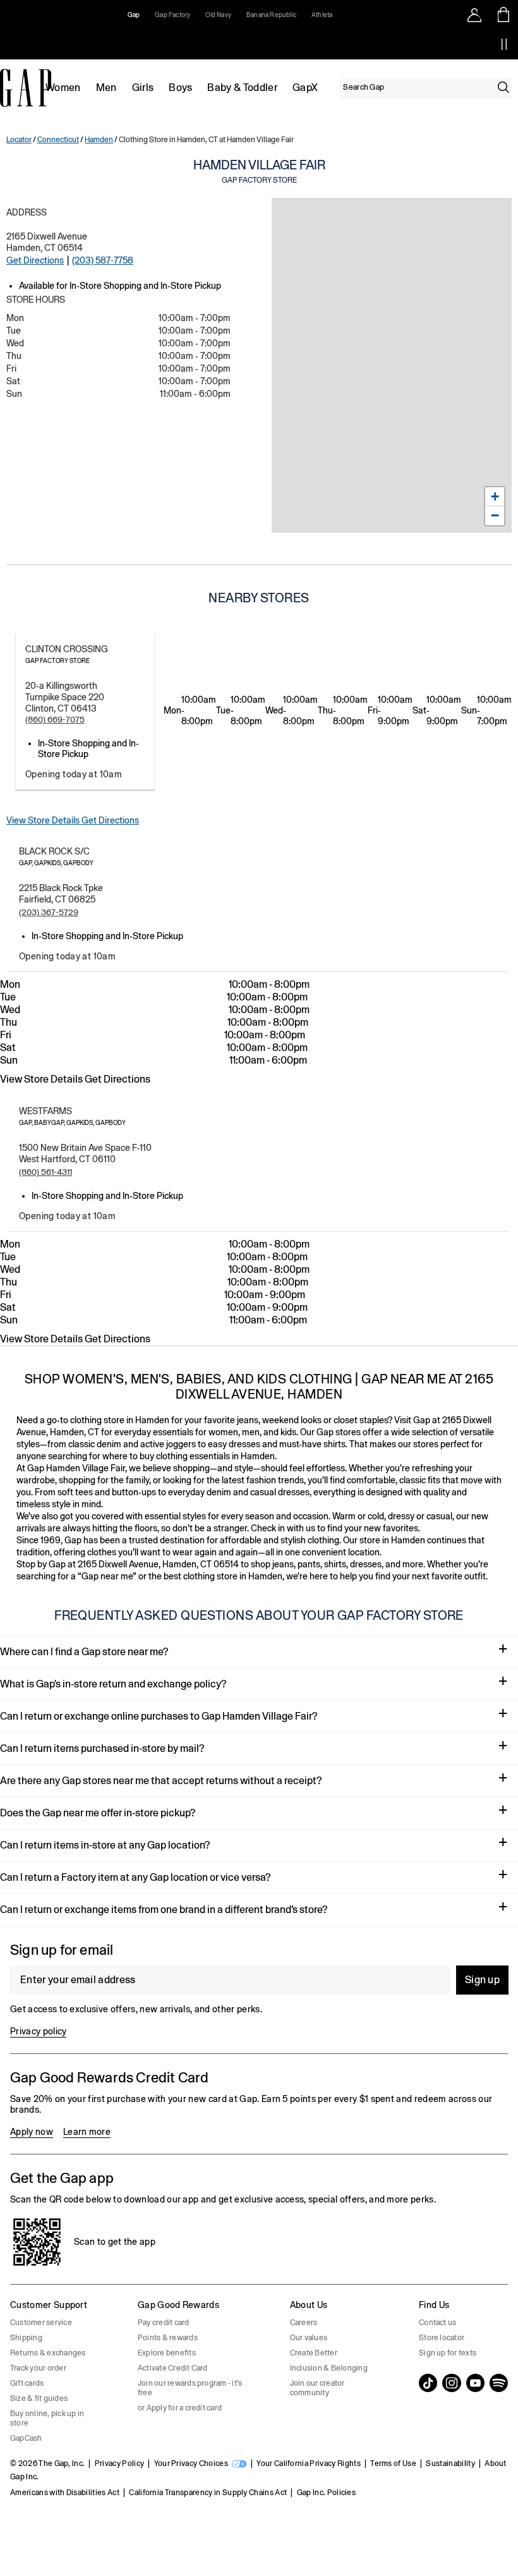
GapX (305, 88)
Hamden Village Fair (259, 171)
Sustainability (450, 2464)
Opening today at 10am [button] (74, 774)
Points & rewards (168, 2338)
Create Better (314, 2353)
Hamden (99, 140)
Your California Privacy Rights (309, 2464)
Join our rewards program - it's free (190, 2388)
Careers (304, 2323)
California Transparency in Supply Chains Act (208, 2493)
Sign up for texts (448, 2353)
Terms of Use (393, 2464)
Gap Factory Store (57, 661)
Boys (180, 88)
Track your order (38, 2368)
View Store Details (44, 820)
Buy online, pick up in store (47, 2418)
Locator (19, 140)
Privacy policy (38, 2031)
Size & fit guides (39, 2398)
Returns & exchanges (48, 2353)
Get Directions (35, 260)
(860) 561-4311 (45, 1172)
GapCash (26, 2438)
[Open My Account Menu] (474, 15)
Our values (309, 2338)
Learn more (87, 2132)
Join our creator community (317, 2388)
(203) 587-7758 (103, 260)
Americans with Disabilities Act (65, 2493)
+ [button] (495, 496)
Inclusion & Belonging (329, 2368)
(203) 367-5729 (49, 912)
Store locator (442, 2338)
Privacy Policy (119, 2464)
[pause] (504, 44)
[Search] (503, 87)
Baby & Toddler (242, 88)
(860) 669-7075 (55, 720)
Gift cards (27, 2383)
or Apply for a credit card (180, 2408)
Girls (143, 88)
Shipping (26, 2338)
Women (63, 88)
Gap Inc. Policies (326, 2493)
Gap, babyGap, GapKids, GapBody (72, 1123)
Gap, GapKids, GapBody (56, 863)
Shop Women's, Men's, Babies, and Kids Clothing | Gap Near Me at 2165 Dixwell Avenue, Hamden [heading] (259, 1386)
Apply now (32, 2132)
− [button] (495, 515)
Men (106, 88)
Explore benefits (167, 2353)
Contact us (437, 2323)
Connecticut (58, 140)
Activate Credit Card (173, 2368)
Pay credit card (164, 2323)
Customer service (41, 2323)
